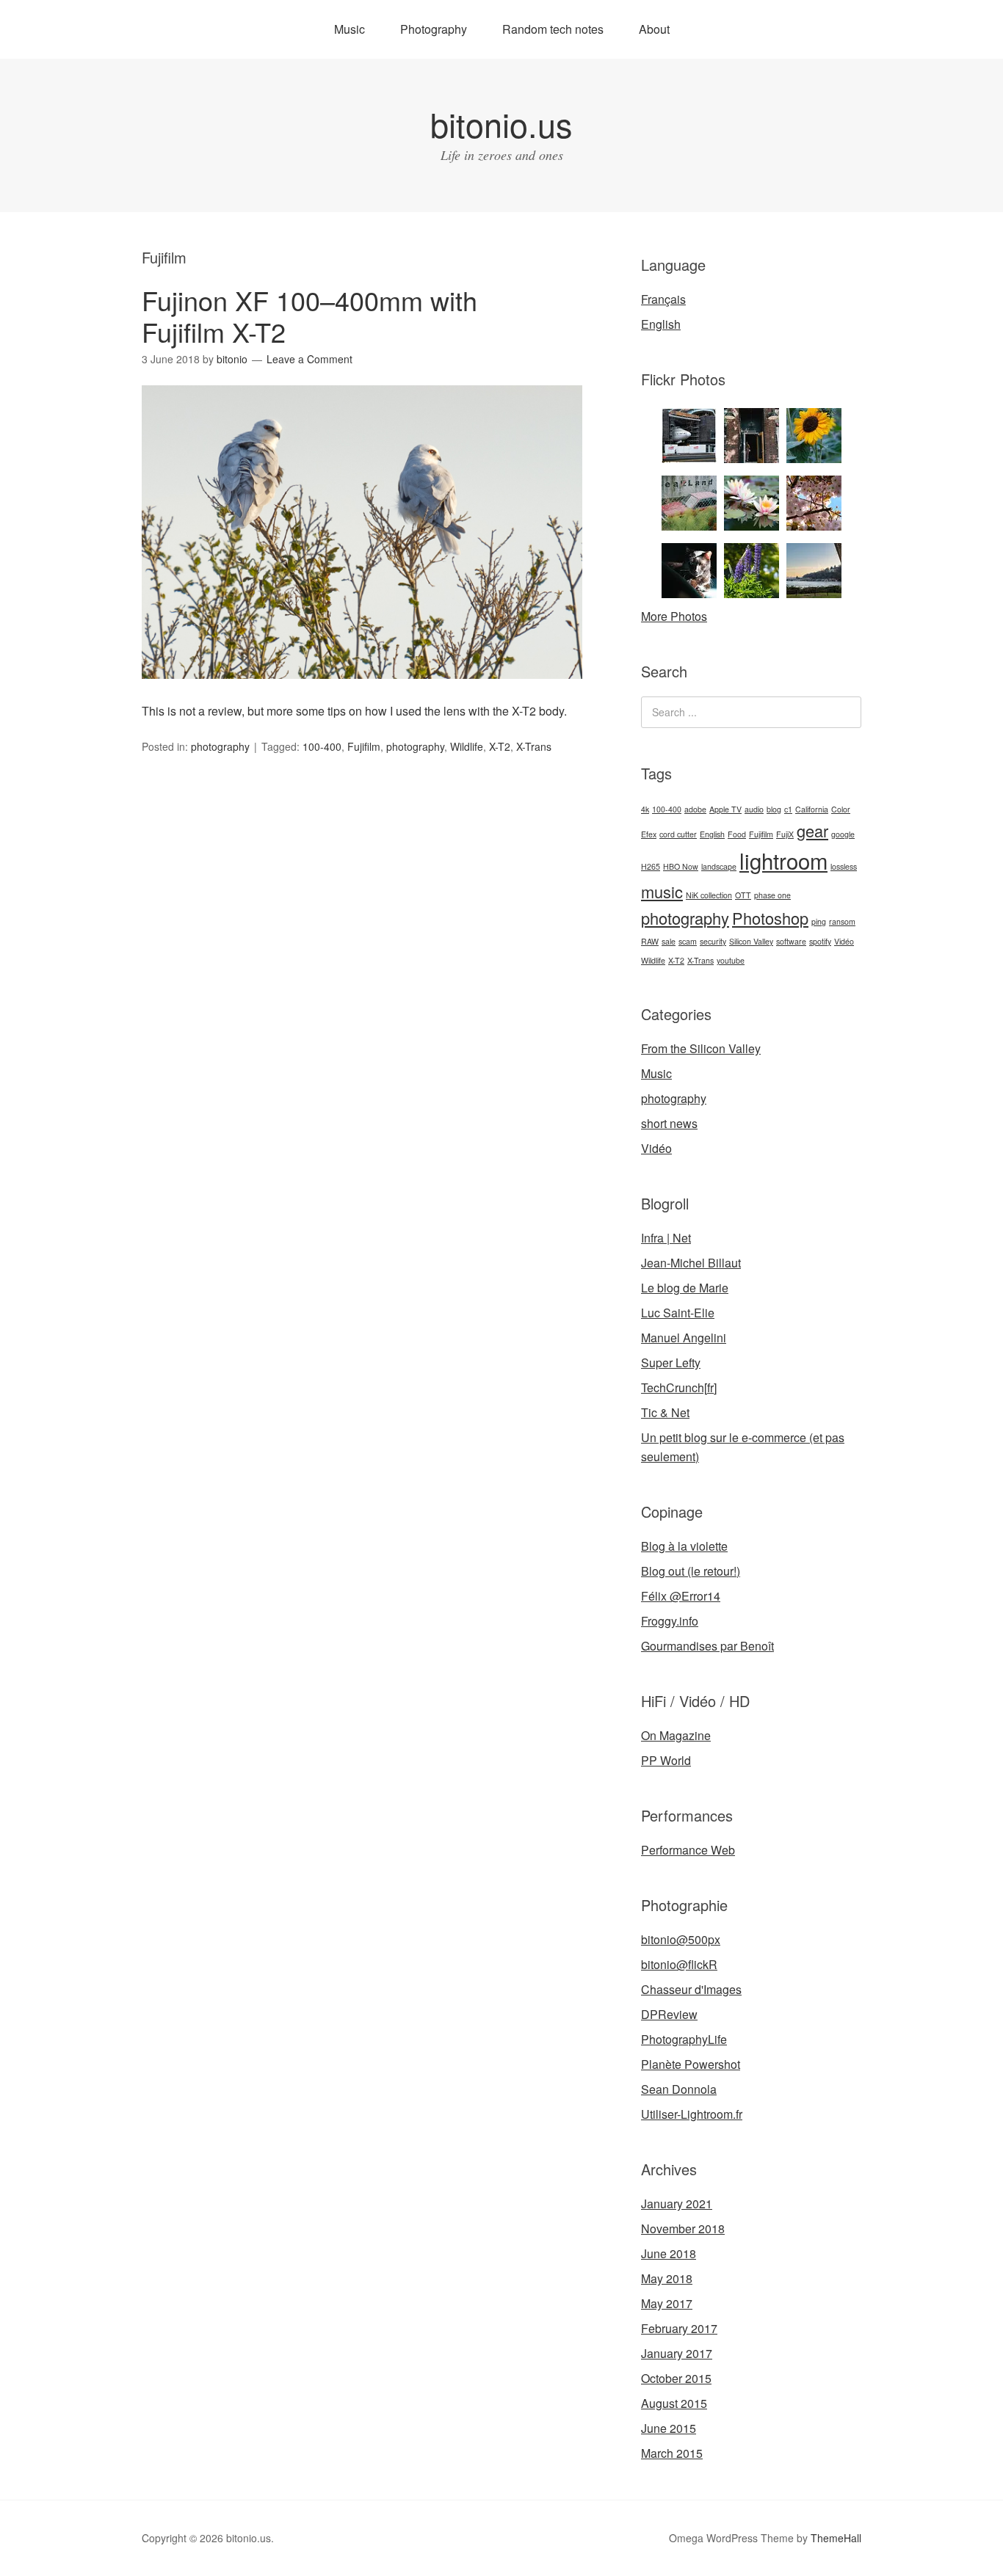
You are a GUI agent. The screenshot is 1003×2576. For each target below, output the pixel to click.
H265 (651, 866)
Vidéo (844, 941)
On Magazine (676, 1735)
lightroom (783, 860)
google (843, 834)
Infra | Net (666, 1238)
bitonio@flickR (679, 1964)
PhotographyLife (684, 2039)
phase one (772, 895)
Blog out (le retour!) (691, 1571)
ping (819, 921)
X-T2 (500, 746)
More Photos (674, 616)
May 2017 (667, 2303)
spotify (820, 941)
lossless (844, 866)
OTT (743, 895)
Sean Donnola (679, 2089)
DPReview (669, 2014)
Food (737, 834)
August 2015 (674, 2403)
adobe (695, 809)
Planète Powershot (691, 2064)
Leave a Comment (309, 359)
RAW (650, 941)
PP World (666, 1760)
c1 (788, 809)
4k (645, 809)
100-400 (322, 746)
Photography (434, 29)
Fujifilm (364, 746)
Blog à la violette (684, 1546)
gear (812, 830)
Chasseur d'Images (691, 1989)
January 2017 (677, 2353)
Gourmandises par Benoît (707, 1646)
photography (220, 746)
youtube (731, 960)
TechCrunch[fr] (679, 1387)
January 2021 (677, 2204)
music (662, 891)
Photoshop (770, 918)
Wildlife (467, 746)
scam (688, 941)
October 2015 (676, 2378)
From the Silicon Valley (701, 1048)
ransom (842, 921)
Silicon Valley (751, 941)
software (791, 941)
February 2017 (679, 2328)
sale (669, 941)
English (661, 324)
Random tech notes (553, 29)
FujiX (785, 834)
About (654, 29)
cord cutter (678, 834)
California (812, 809)
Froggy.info (670, 1621)
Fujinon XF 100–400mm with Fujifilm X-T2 (309, 316)
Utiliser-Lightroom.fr (692, 2114)
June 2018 (669, 2253)
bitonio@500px (681, 1939)
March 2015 (672, 2453)
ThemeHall (836, 2538)
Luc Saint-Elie (678, 1313)
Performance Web (688, 1850)
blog (774, 809)
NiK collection (709, 895)
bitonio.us (501, 124)
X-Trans (534, 746)
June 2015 (669, 2428)
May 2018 (667, 2278)
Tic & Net (665, 1412)
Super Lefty (671, 1362)
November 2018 (683, 2228)
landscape (719, 866)
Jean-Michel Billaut (691, 1263)
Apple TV (725, 809)
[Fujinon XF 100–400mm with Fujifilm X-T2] (362, 692)
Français (663, 299)
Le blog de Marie (685, 1288)
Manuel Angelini (684, 1338)
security (713, 941)
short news (669, 1123)
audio (754, 809)
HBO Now (681, 866)
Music (350, 29)
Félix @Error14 (681, 1596)
